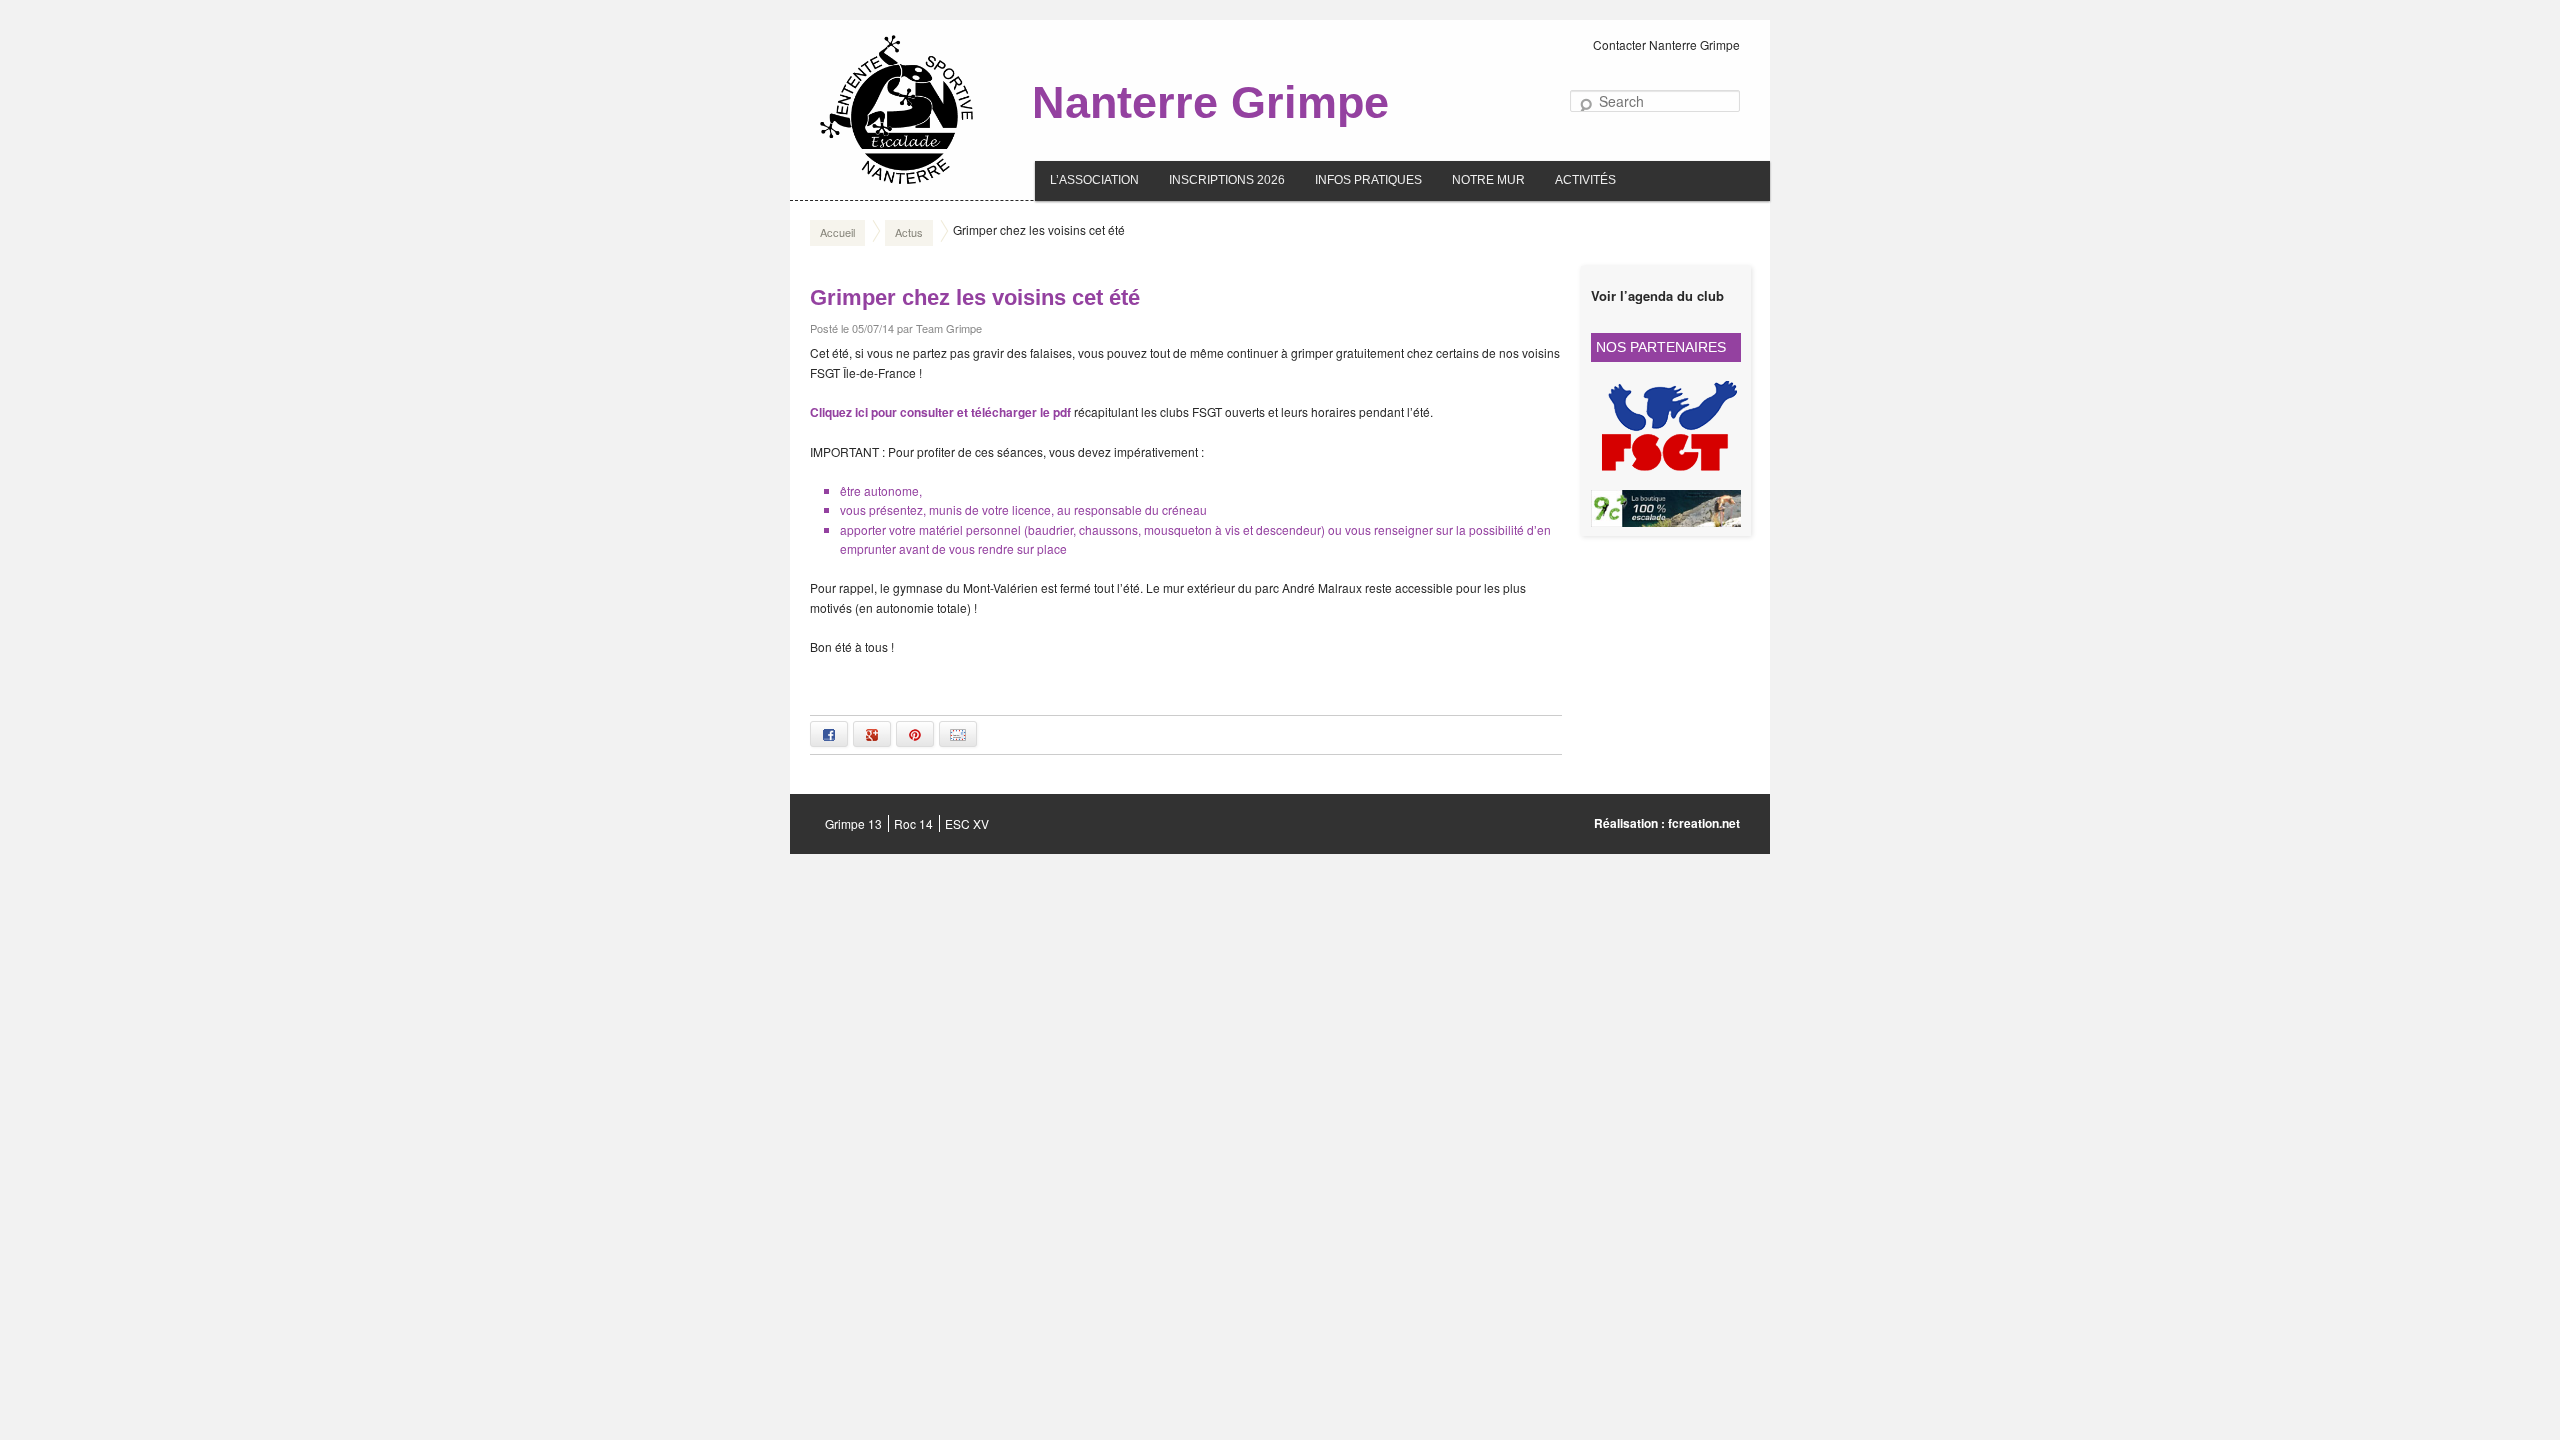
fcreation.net (1704, 823)
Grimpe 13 (853, 823)
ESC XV (967, 823)
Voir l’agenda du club (1657, 295)
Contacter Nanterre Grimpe (1666, 44)
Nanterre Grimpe (1210, 102)
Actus (909, 232)
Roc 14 (913, 823)
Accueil (837, 232)
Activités (1585, 180)
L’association (1094, 180)
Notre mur (1488, 180)
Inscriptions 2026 (1227, 180)
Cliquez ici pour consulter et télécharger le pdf (940, 412)
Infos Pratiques (1368, 180)
